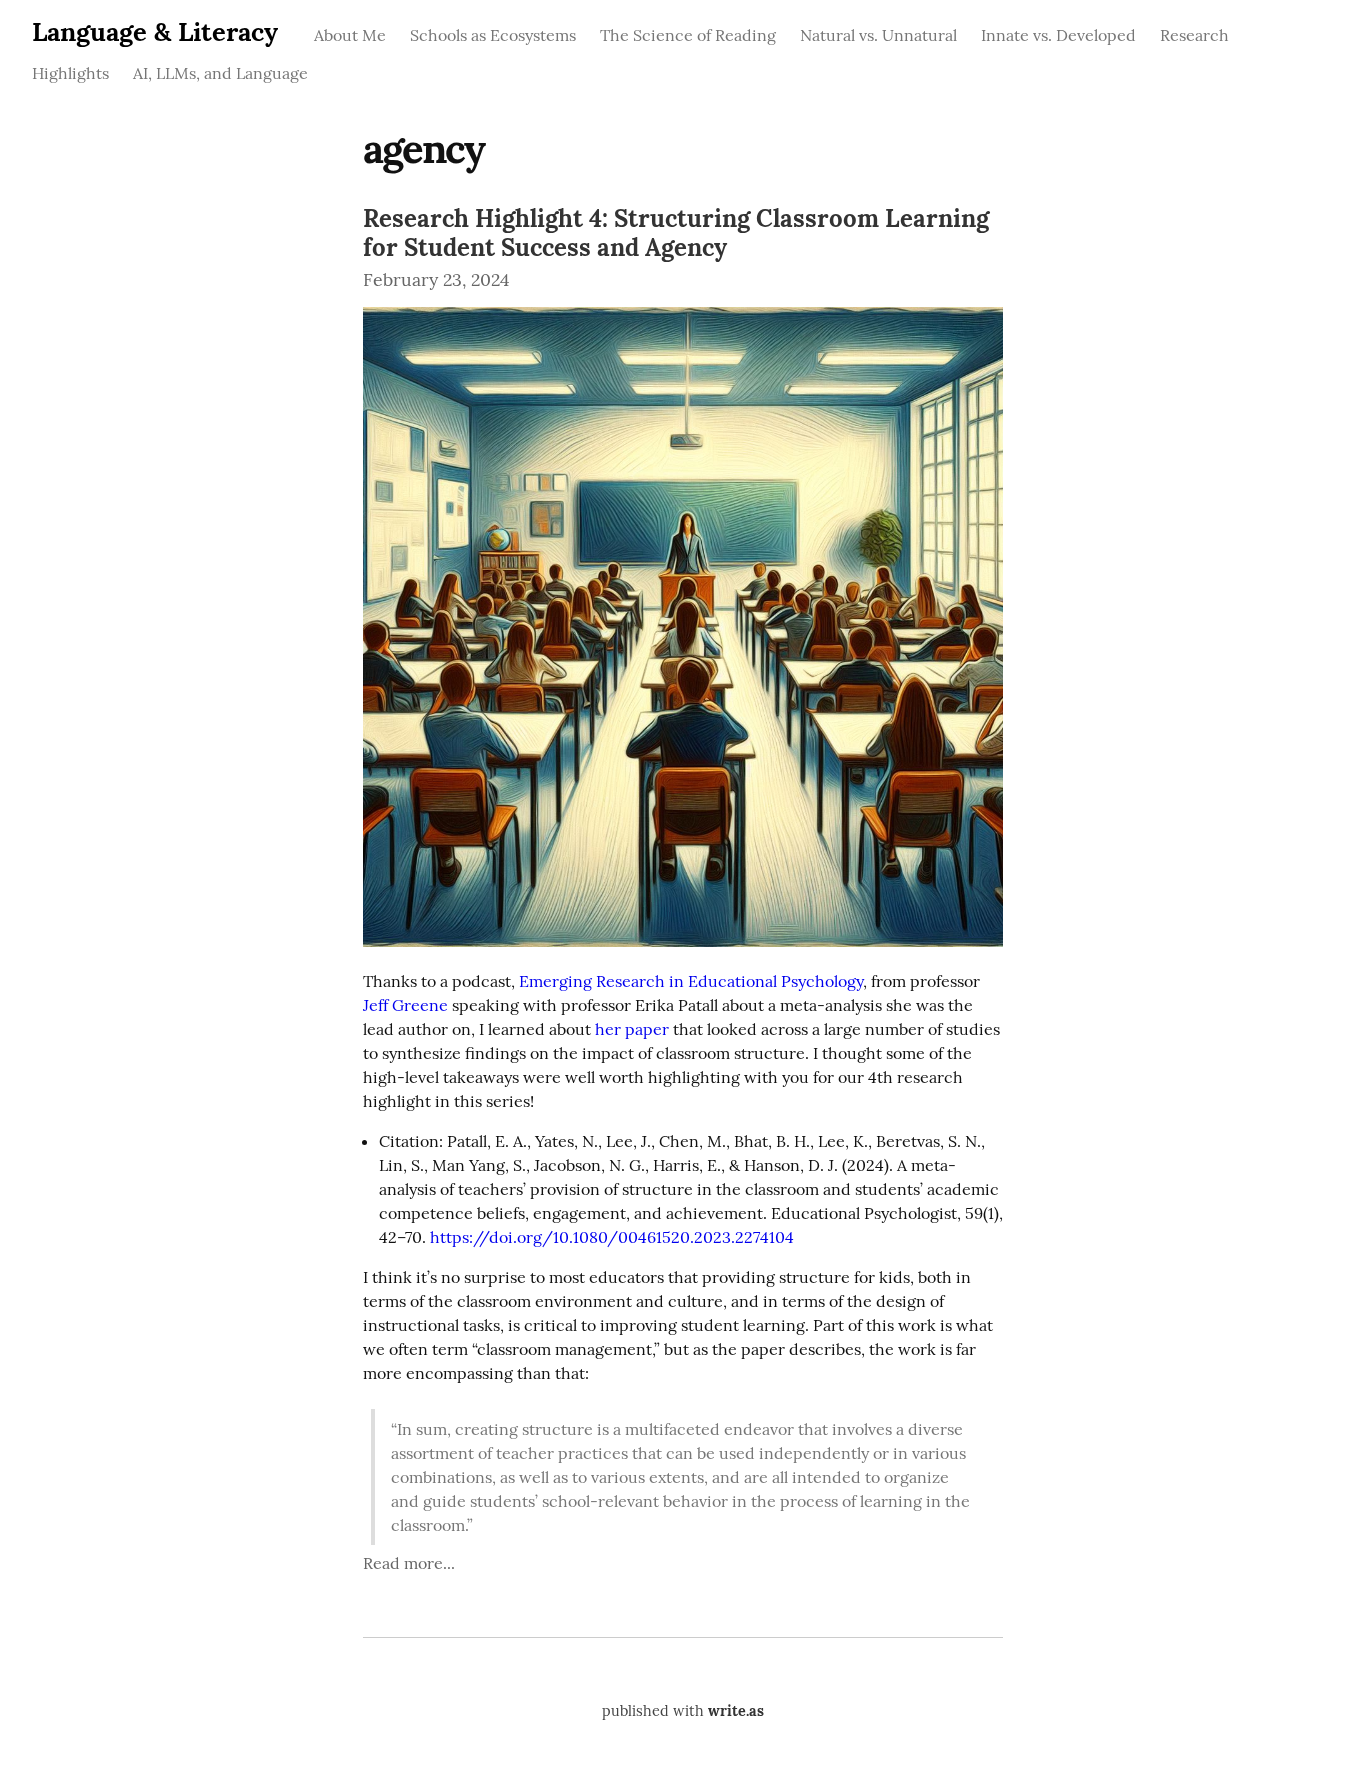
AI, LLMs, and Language (220, 73)
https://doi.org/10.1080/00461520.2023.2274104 (612, 1237)
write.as (736, 1711)
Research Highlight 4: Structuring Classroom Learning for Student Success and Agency (676, 233)
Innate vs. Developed (1058, 35)
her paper (632, 1029)
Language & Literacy (155, 31)
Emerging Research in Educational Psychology (691, 981)
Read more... (409, 1563)
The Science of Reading (688, 35)
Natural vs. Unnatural (878, 35)
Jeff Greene (405, 1005)
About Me (350, 35)
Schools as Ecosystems (493, 35)
